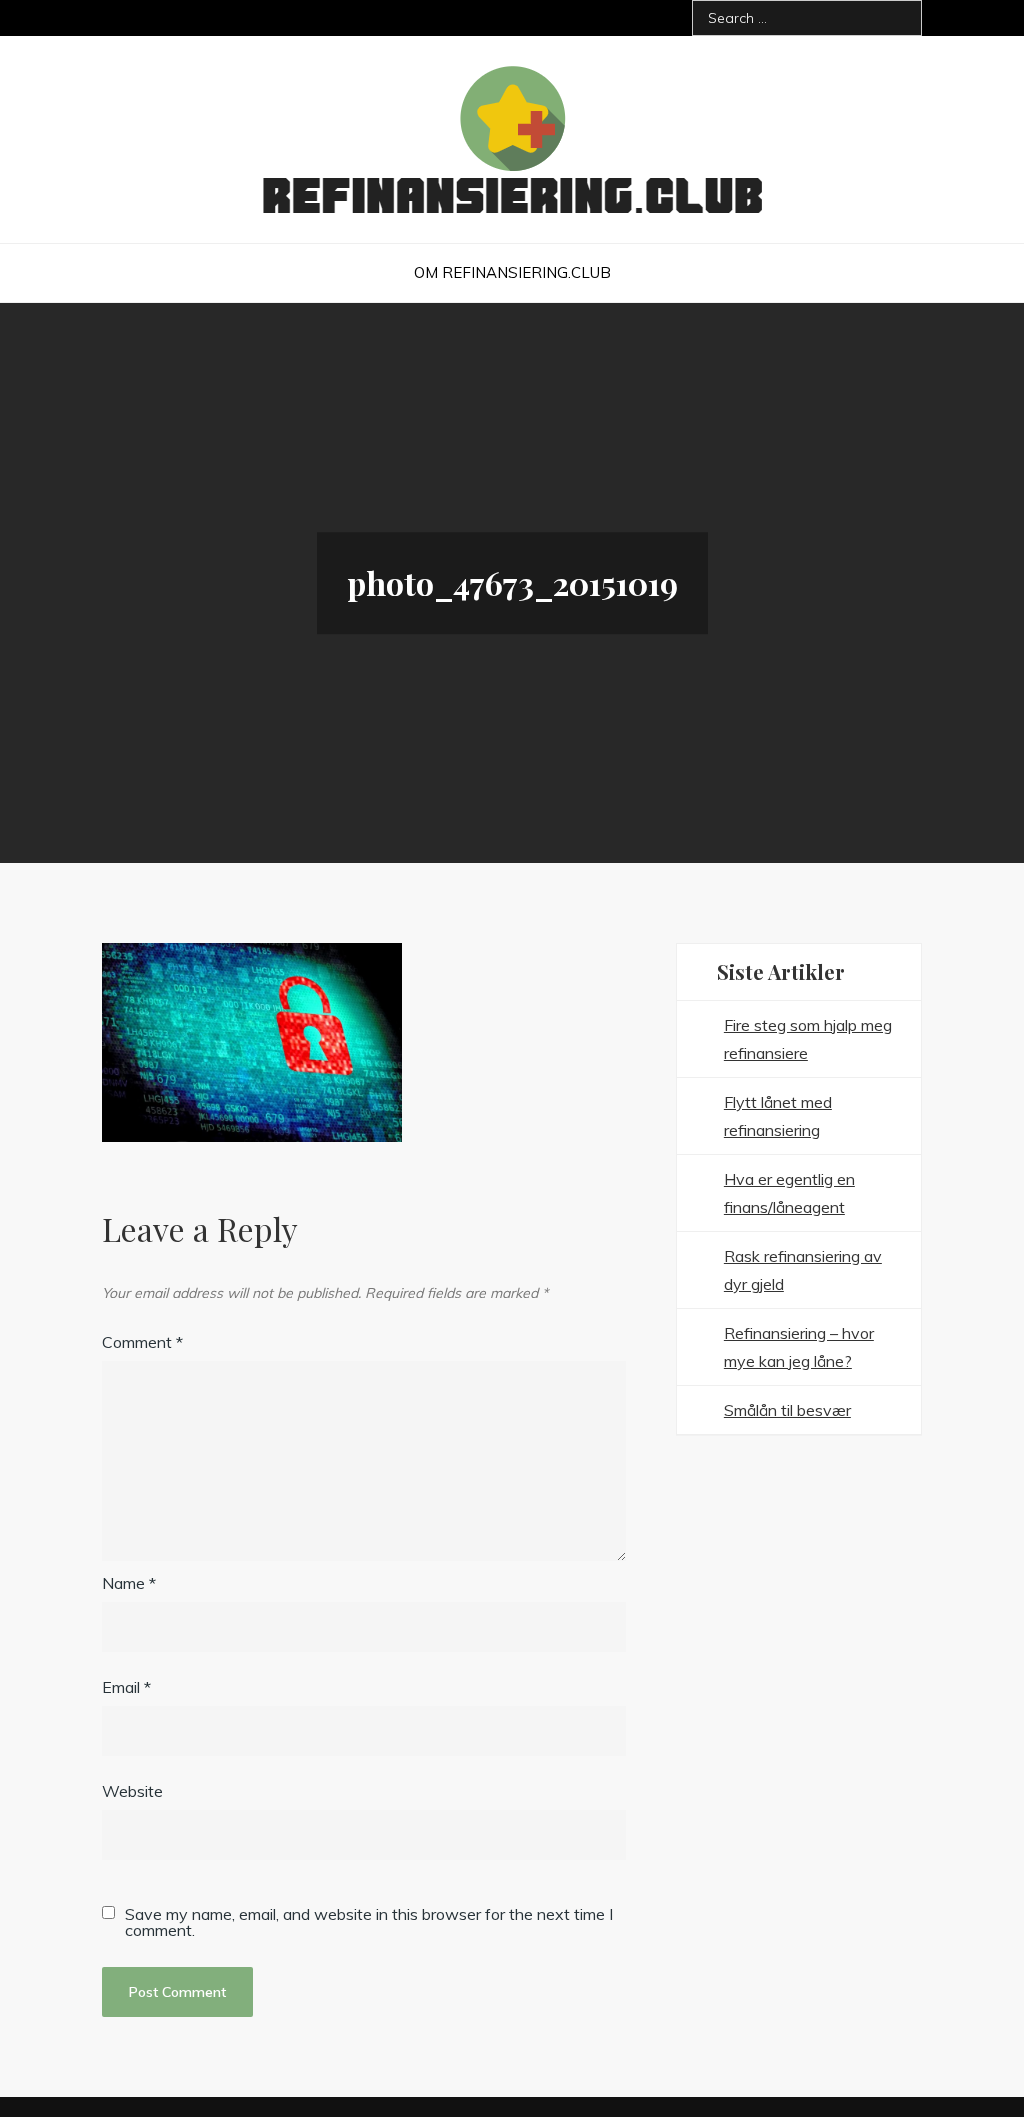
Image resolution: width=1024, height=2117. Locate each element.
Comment (142, 1342)
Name (129, 1583)
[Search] (899, 18)
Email (126, 1687)
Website (132, 1791)
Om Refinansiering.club (512, 272)
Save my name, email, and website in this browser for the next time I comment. (369, 1922)
